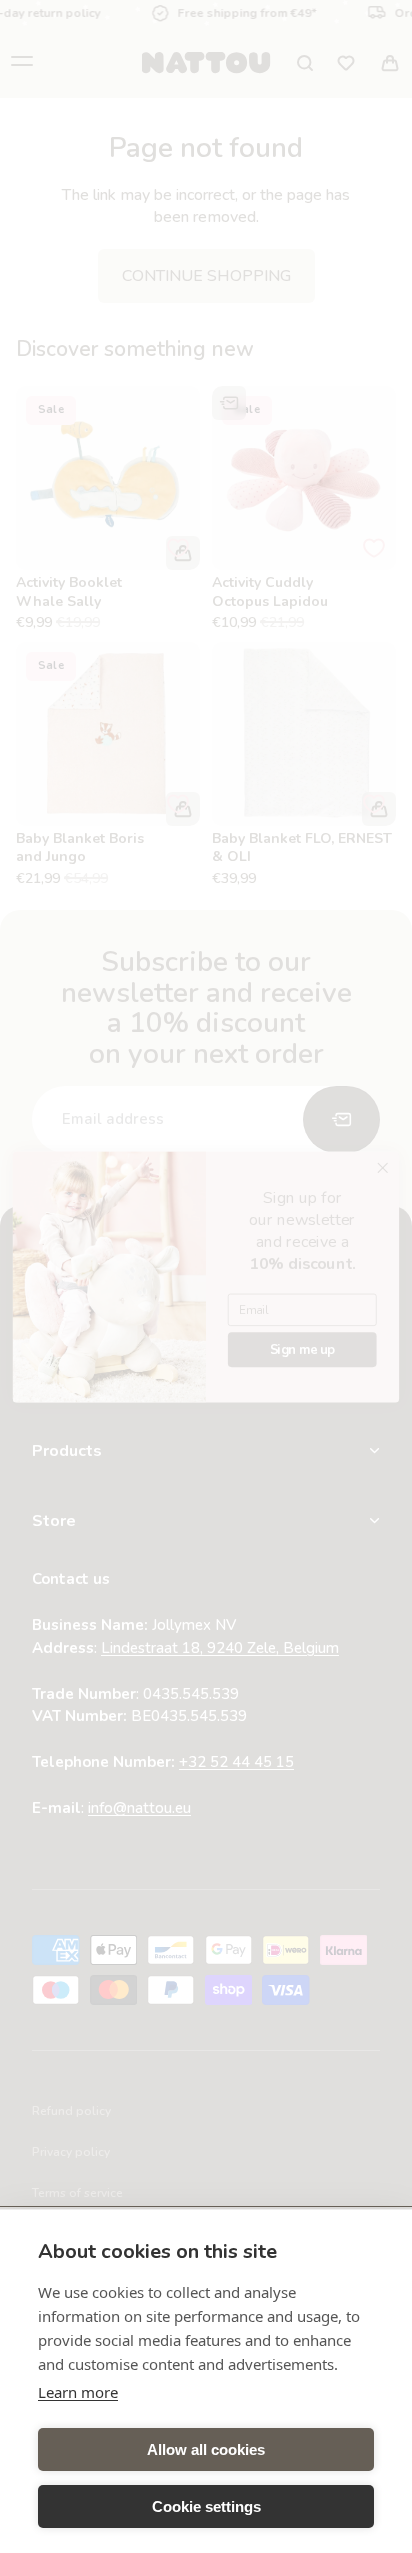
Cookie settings (206, 2506)
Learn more (78, 2392)
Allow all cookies (206, 2449)
